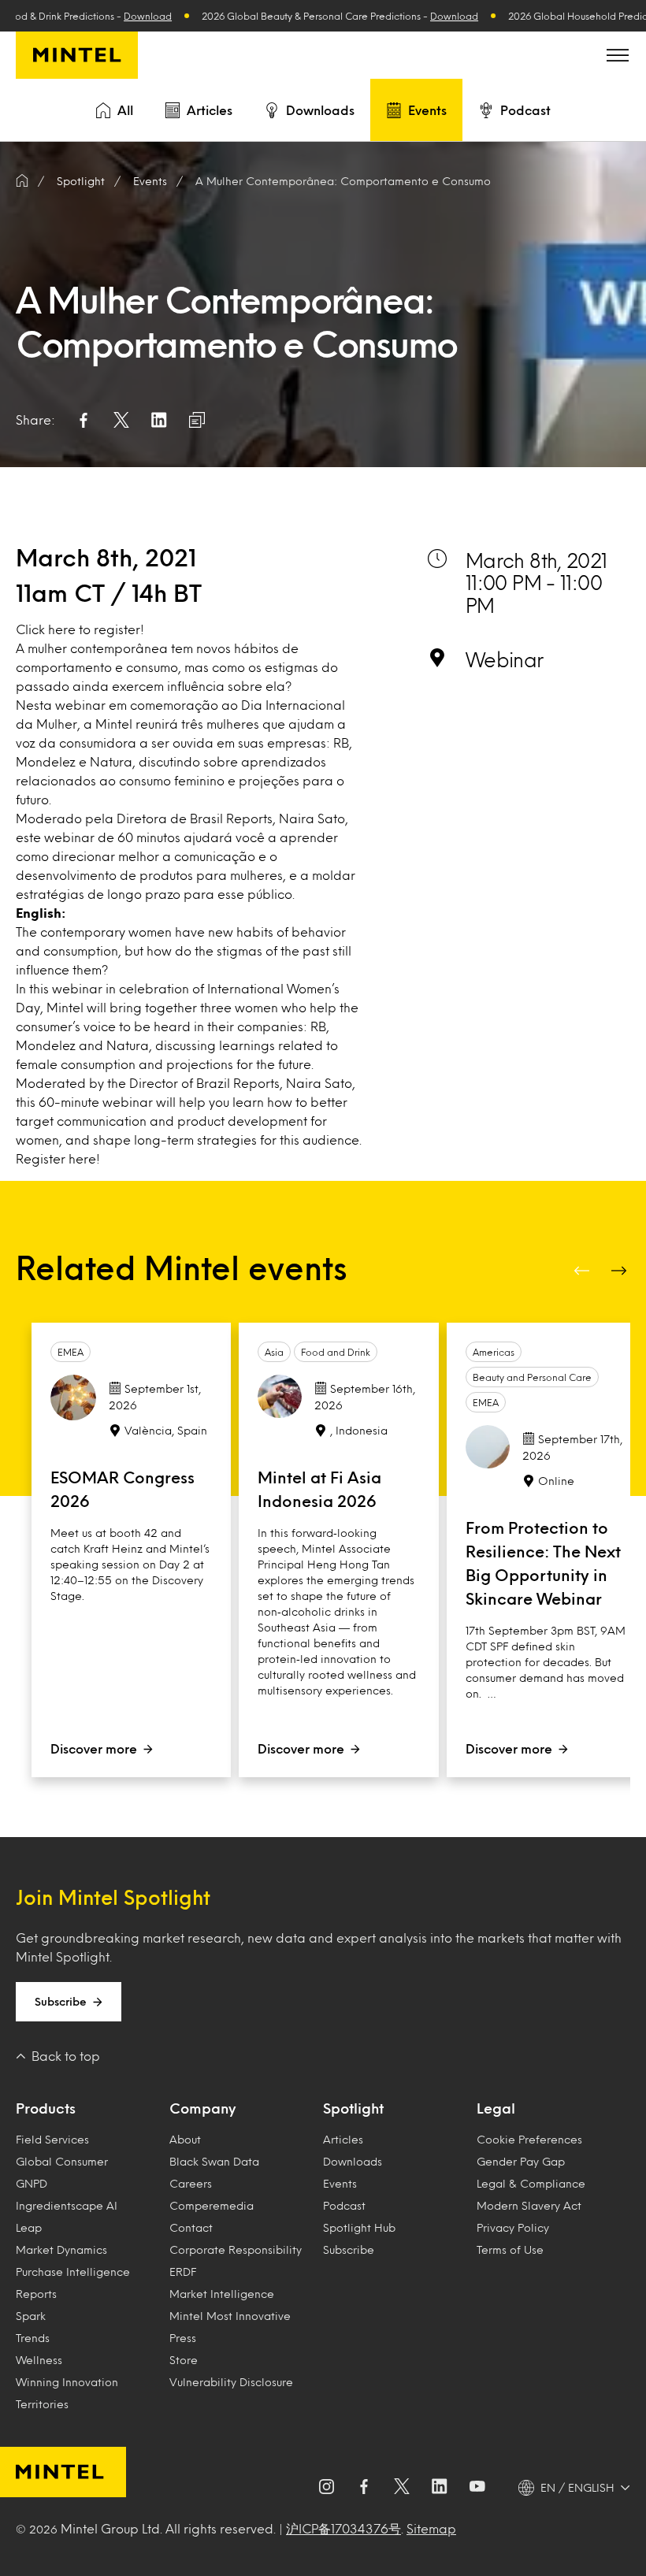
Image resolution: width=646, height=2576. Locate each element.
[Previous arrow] (583, 1271)
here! (84, 1158)
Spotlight (353, 2108)
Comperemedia (212, 2205)
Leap (29, 2227)
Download (125, 16)
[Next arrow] (621, 1271)
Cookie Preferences (529, 2139)
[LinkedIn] (440, 2488)
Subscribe (61, 2001)
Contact (191, 2227)
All (125, 110)
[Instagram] (326, 2488)
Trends (33, 2338)
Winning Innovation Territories (67, 2393)
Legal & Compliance (531, 2183)
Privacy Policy (513, 2227)
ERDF (183, 2272)
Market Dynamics (61, 2249)
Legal (496, 2108)
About (185, 2139)
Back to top (66, 2056)
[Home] (22, 181)
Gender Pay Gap (521, 2161)
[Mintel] (77, 55)
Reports (36, 2294)
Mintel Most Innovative (230, 2316)
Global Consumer (62, 2161)
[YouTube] (477, 2488)
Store (184, 2360)
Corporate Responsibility (236, 2249)
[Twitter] (402, 2488)
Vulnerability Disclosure (231, 2382)
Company (202, 2108)
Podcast (525, 110)
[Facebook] (364, 2488)
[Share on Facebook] (84, 420)
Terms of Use (510, 2249)
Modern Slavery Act (529, 2205)
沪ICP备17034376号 (343, 2528)
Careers (191, 2183)
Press (183, 2338)
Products (46, 2108)
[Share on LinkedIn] (159, 420)
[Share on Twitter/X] (121, 420)
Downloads (320, 110)
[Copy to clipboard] (197, 420)
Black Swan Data (214, 2161)
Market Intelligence (222, 2294)
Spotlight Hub (359, 2227)
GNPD (32, 2183)
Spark (31, 2316)
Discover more (94, 1748)
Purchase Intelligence (73, 2272)
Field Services (52, 2139)
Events (427, 110)
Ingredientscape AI (67, 2205)
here (62, 629)
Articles (210, 110)
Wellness (39, 2360)
